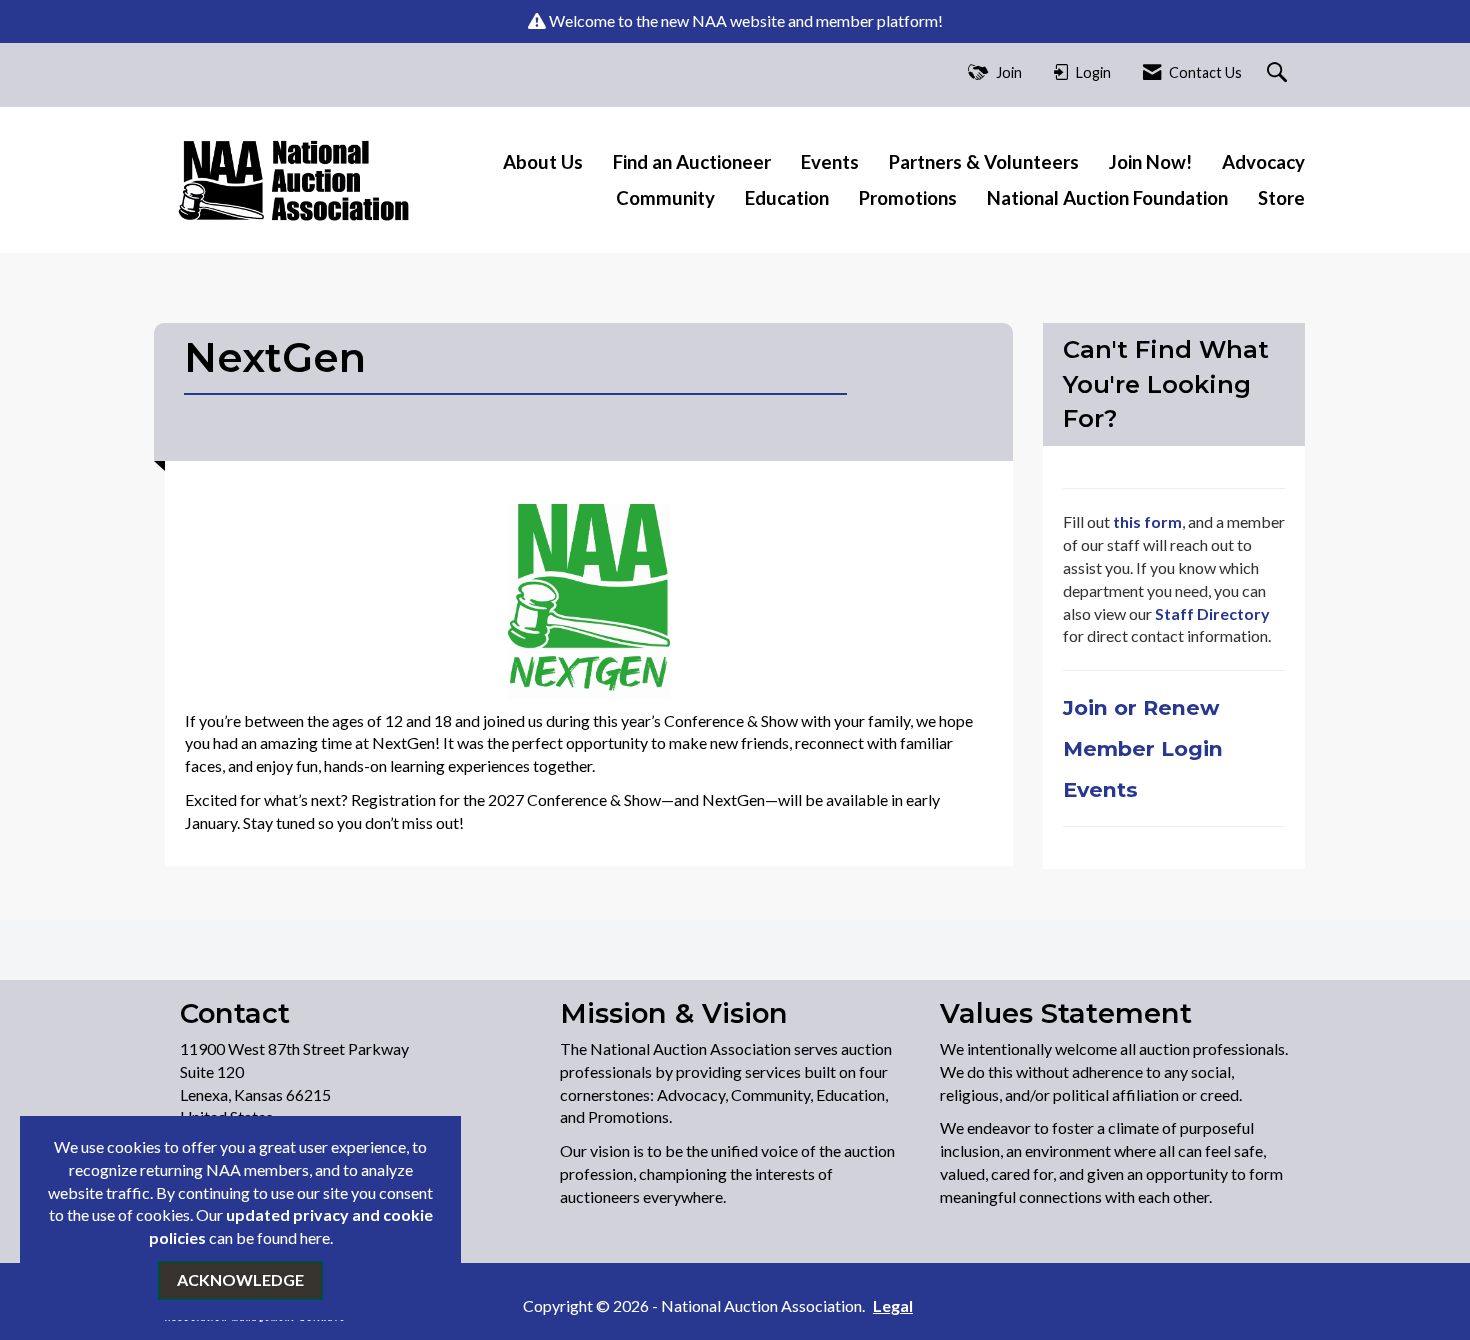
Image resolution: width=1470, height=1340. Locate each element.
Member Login (1143, 748)
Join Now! (1150, 162)
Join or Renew (1144, 707)
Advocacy (1263, 162)
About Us (543, 162)
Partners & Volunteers (984, 162)
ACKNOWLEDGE (240, 1279)
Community (665, 198)
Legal (893, 1305)
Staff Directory (1211, 613)
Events (830, 162)
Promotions (908, 198)
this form (1147, 521)
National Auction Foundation (1107, 198)
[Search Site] (1279, 73)
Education (787, 198)
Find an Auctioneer (692, 162)
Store (1281, 198)
